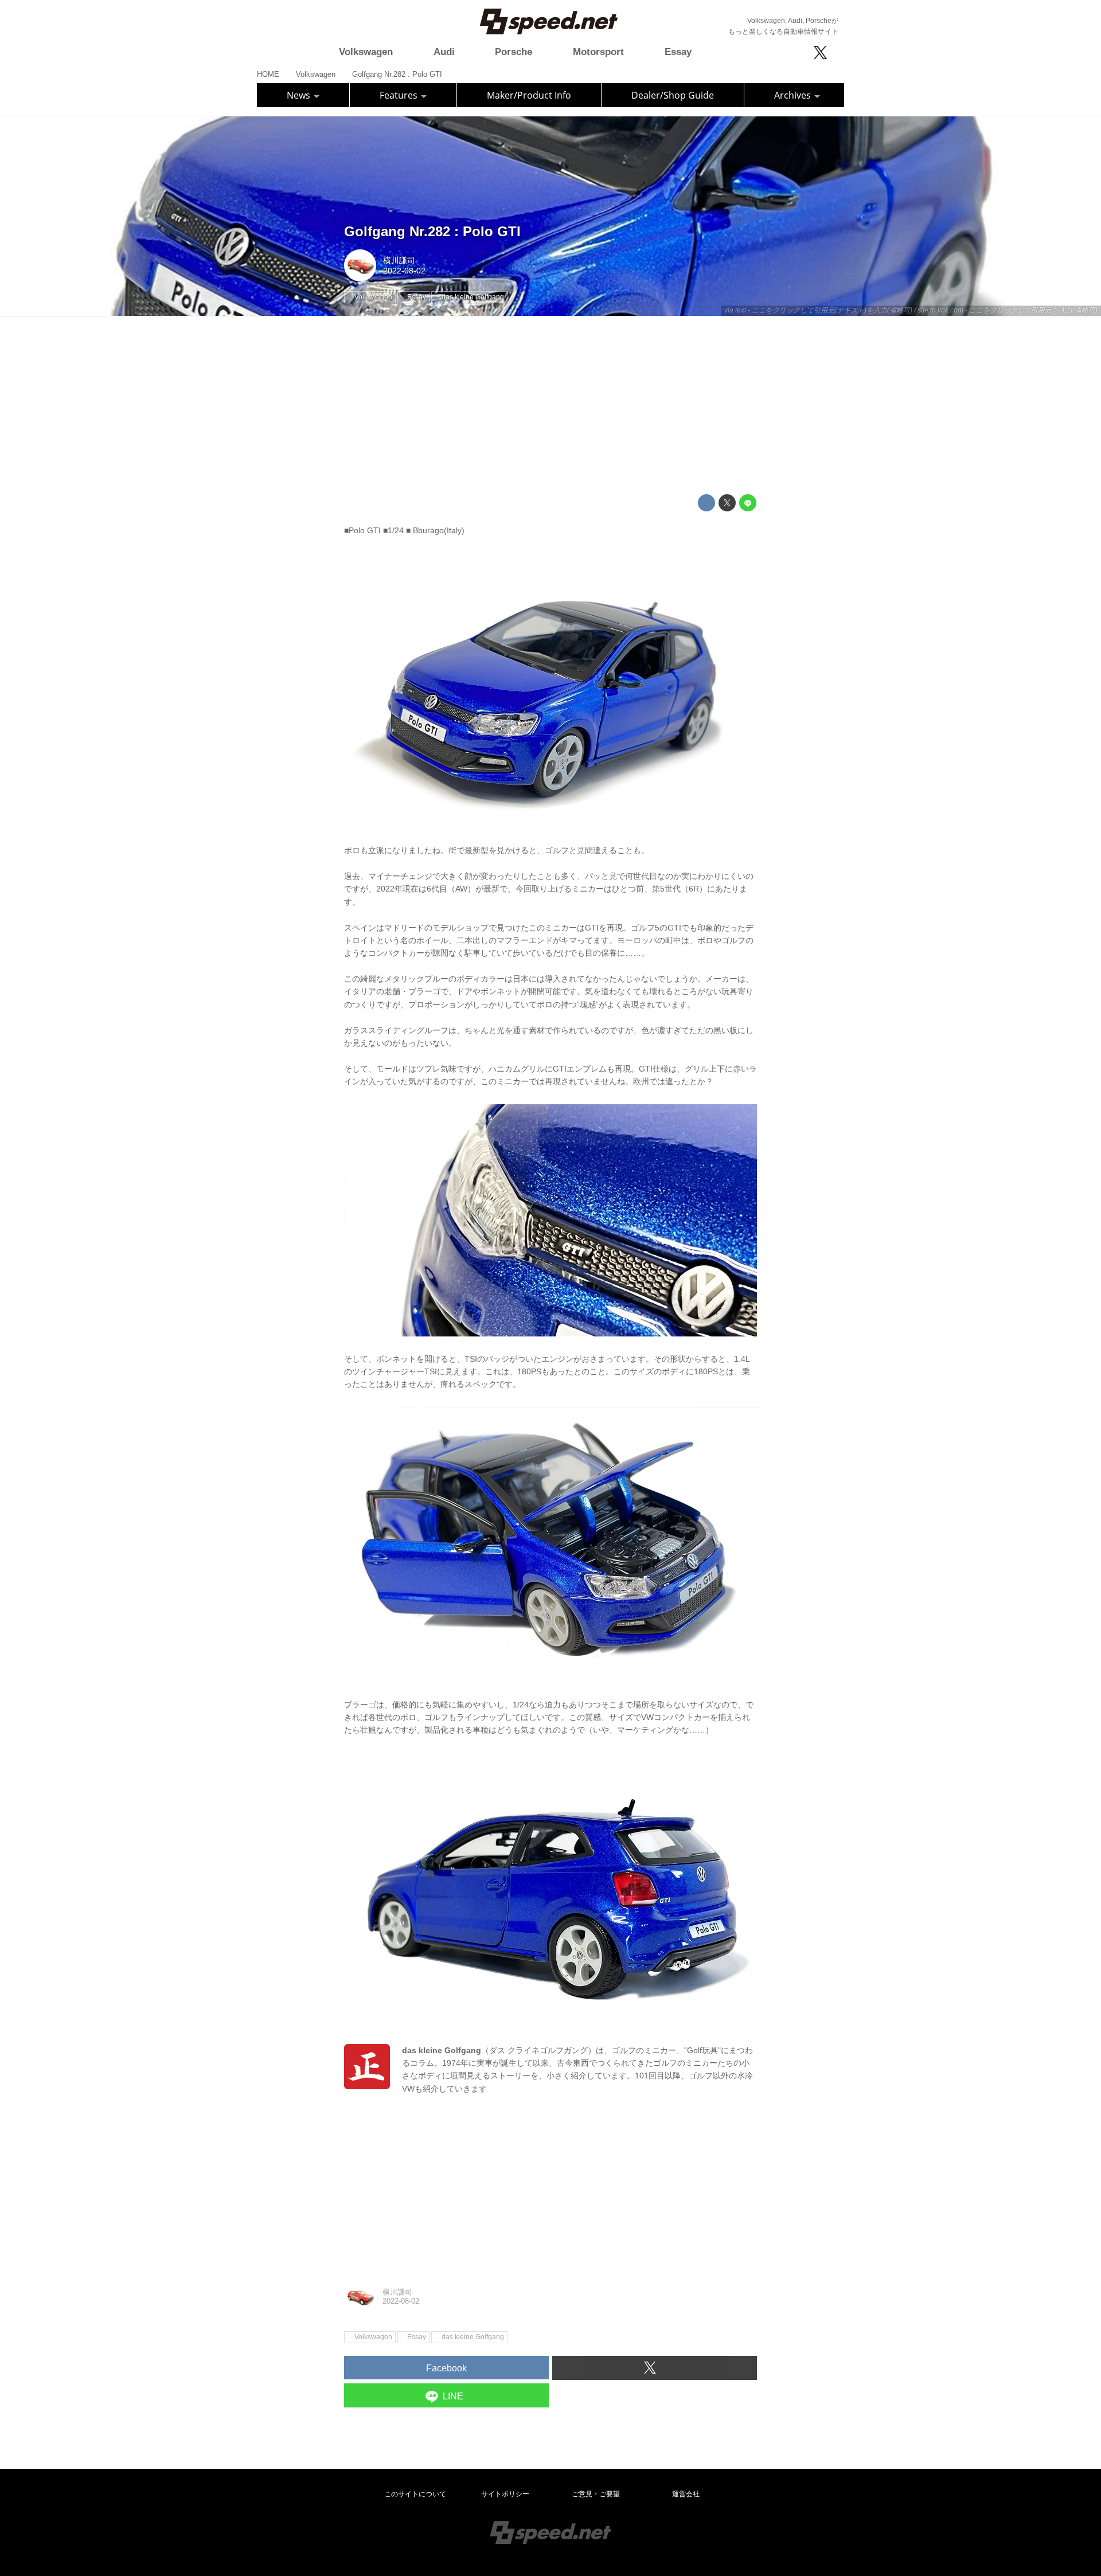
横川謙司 (399, 260)
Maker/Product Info (529, 95)
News (300, 95)
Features (400, 95)
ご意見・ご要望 (596, 2494)
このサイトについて (415, 2494)
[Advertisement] (550, 405)
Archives (794, 95)
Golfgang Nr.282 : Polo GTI (432, 231)
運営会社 (686, 2494)
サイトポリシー (505, 2494)
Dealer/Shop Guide (673, 95)
